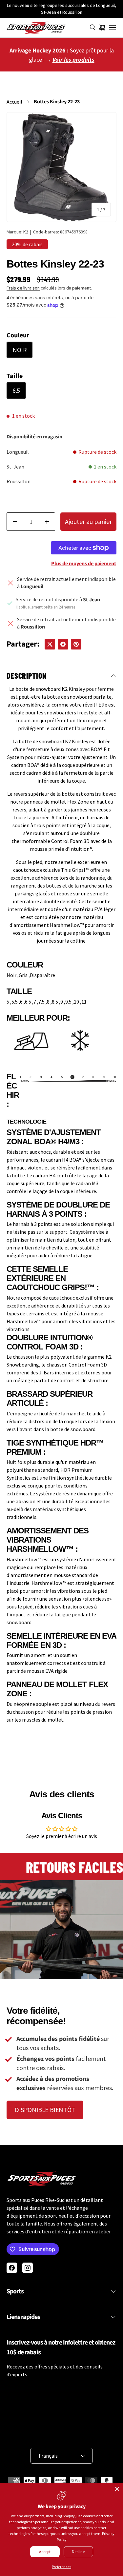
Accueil (14, 102)
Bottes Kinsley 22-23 (57, 102)
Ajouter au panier (88, 521)
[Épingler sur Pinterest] (76, 644)
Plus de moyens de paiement (84, 564)
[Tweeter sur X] (50, 644)
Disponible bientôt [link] (45, 2110)
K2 (26, 232)
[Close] (117, 2489)
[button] (102, 28)
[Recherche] (93, 28)
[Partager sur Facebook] (63, 644)
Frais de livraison (23, 288)
